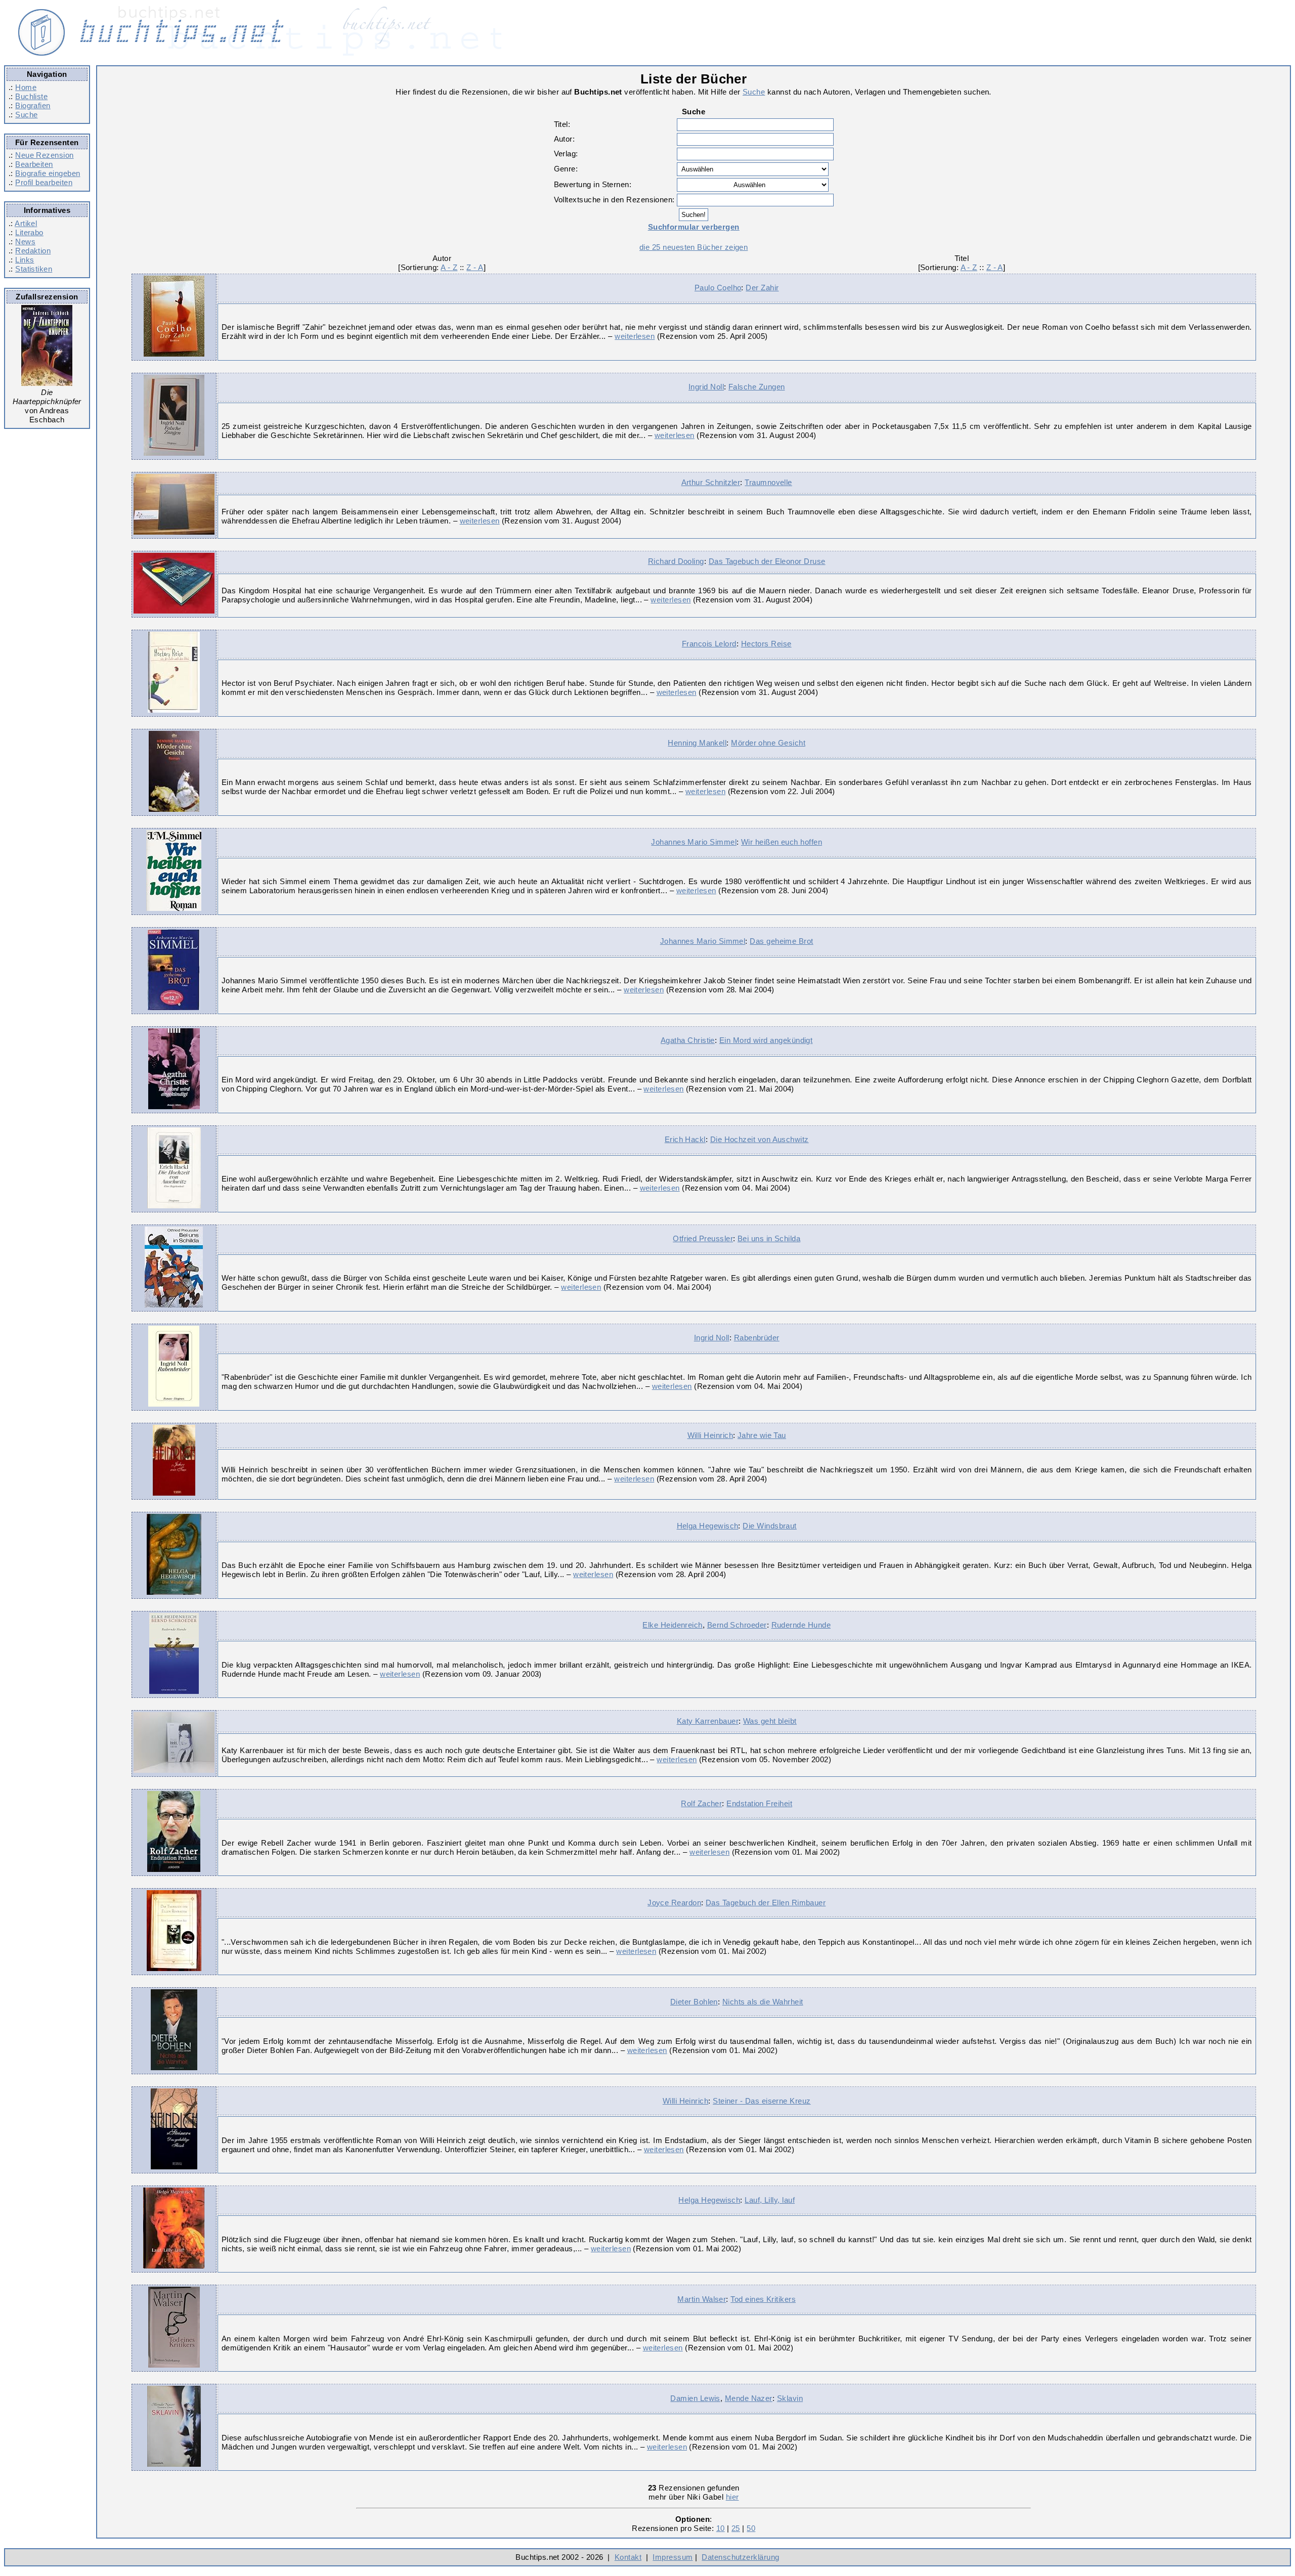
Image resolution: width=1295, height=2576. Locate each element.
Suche (26, 115)
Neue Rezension (44, 155)
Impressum (673, 2557)
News (25, 242)
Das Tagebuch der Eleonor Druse (767, 561)
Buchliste (31, 96)
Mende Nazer (749, 2398)
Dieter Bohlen (694, 2002)
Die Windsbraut (769, 1526)
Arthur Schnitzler (711, 482)
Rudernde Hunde (801, 1625)
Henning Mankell (697, 743)
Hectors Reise (766, 644)
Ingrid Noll (706, 387)
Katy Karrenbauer (708, 1721)
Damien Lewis (695, 2398)
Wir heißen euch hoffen (782, 842)
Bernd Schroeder (737, 1625)
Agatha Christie (688, 1040)
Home (26, 87)
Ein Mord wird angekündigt (766, 1040)
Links (25, 260)
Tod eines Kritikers (763, 2299)
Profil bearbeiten (44, 182)
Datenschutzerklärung (740, 2557)
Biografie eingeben (48, 173)
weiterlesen (635, 336)
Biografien (33, 105)
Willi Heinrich (710, 1435)
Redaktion (33, 251)
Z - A (475, 267)
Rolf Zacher (701, 1803)
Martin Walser (702, 2299)
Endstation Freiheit (759, 1803)
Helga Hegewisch (708, 1526)
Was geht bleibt (770, 1721)
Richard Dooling (676, 561)
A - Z (449, 267)
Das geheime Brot (781, 941)
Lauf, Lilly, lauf (770, 2200)
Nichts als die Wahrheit (763, 2002)
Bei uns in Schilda (769, 1238)
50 (751, 2528)
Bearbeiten (34, 164)
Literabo (29, 232)
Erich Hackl (685, 1139)
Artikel (26, 223)
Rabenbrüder (757, 1338)
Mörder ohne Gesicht (768, 743)
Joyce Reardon (674, 1903)
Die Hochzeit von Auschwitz (760, 1139)
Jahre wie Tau (762, 1435)
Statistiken (34, 269)
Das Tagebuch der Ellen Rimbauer (766, 1903)
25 (736, 2528)
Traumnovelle (768, 482)
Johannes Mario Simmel (694, 842)
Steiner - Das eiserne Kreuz (762, 2101)
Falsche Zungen (757, 387)
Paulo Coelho (718, 288)
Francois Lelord (709, 644)
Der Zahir (762, 288)
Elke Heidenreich (672, 1625)
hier (732, 2497)
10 (721, 2528)
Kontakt (628, 2557)
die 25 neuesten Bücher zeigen (694, 247)
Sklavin (790, 2398)
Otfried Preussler (703, 1238)
